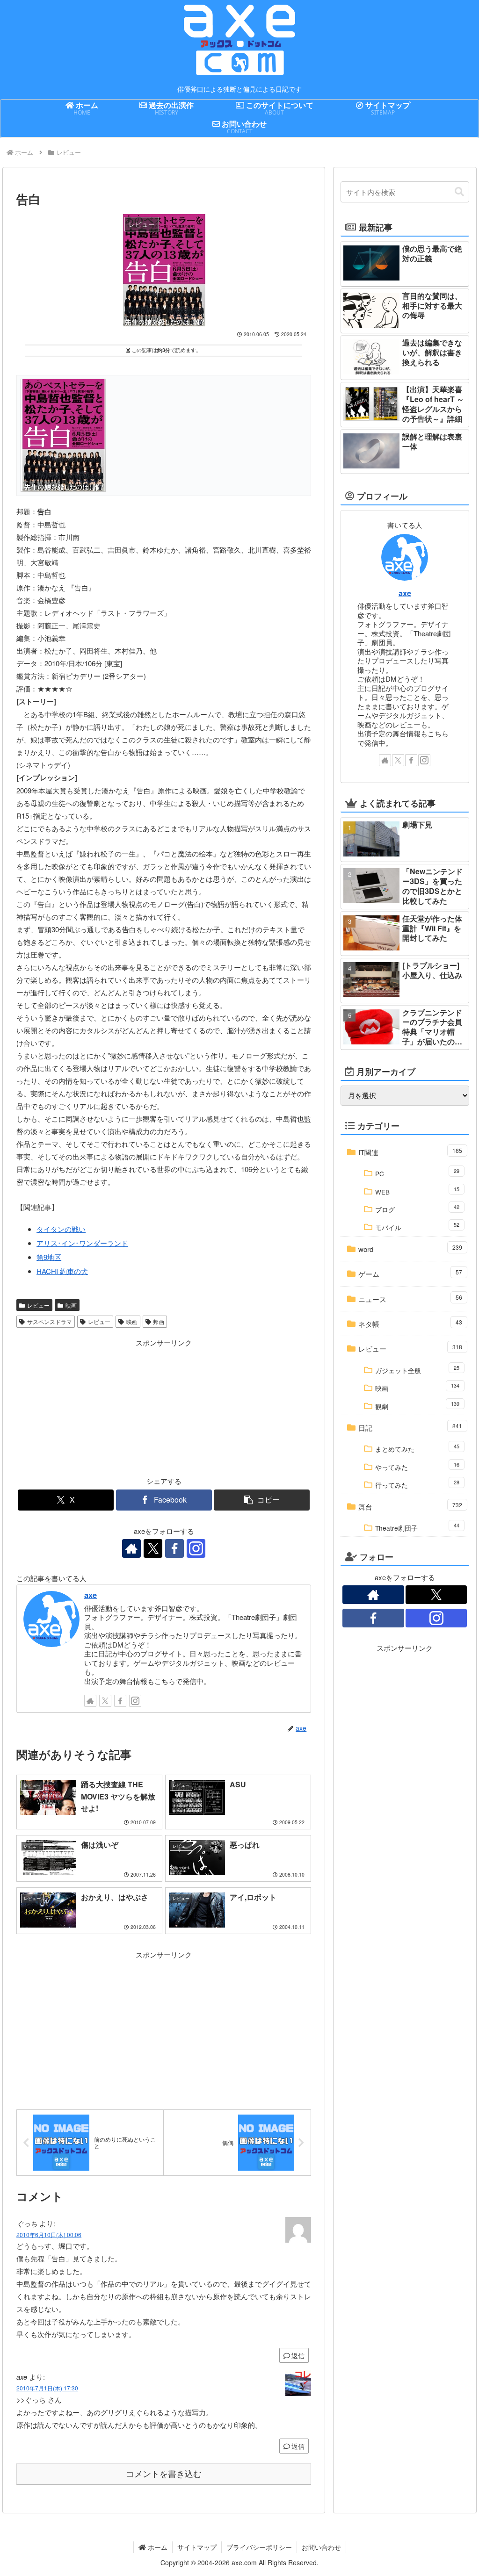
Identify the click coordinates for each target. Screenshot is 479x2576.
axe (91, 1595)
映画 (71, 1305)
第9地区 (49, 1257)
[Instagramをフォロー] (196, 1548)
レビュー (38, 1305)
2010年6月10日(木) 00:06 (49, 2234)
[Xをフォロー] (153, 1548)
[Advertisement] (90, 1407)
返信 (298, 2355)
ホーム (157, 2547)
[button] (262, 1500)
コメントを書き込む (164, 2474)
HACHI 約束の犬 (62, 1271)
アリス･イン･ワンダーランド (82, 1243)
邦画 (159, 1321)
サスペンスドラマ (50, 1321)
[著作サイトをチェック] (131, 1548)
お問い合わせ (321, 2547)
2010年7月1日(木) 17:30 (47, 2388)
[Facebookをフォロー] (174, 1548)
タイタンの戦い (61, 1229)
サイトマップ (197, 2547)
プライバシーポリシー (259, 2547)
